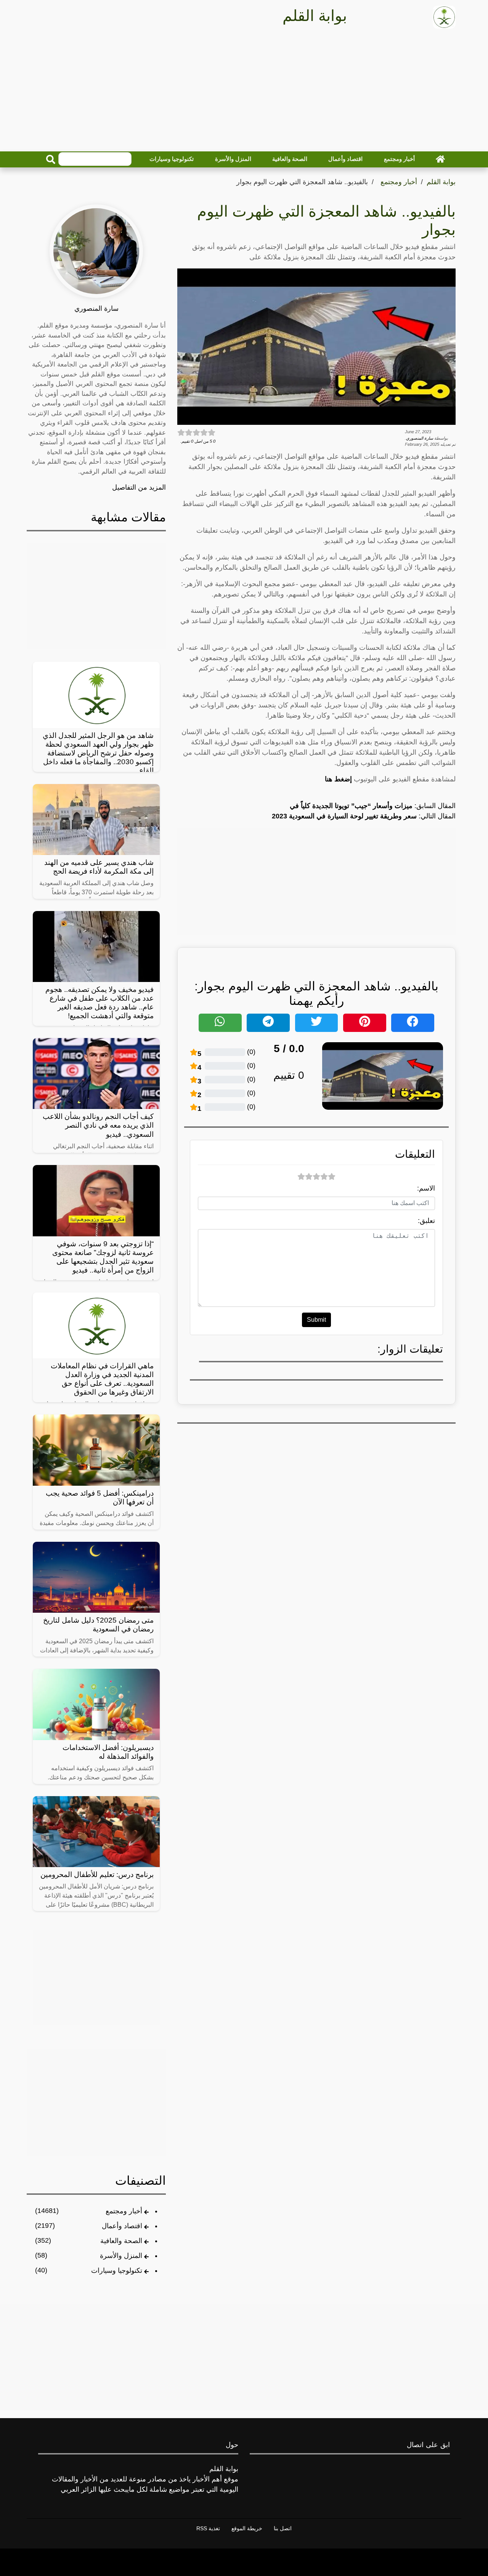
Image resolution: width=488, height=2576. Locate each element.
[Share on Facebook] (413, 1023)
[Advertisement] (244, 92)
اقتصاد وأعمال (345, 159)
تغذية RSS (208, 2528)
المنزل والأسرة (233, 159)
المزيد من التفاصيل (139, 487)
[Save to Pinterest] (365, 1023)
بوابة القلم (441, 182)
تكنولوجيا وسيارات (172, 159)
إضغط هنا (338, 779)
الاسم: (426, 1188)
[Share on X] (317, 1023)
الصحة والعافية (290, 159)
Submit (316, 1320)
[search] (51, 159)
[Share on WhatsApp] (220, 1023)
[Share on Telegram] (268, 1023)
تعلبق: (426, 1221)
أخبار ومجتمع (399, 159)
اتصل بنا (283, 2528)
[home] (440, 159)
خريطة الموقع (247, 2528)
